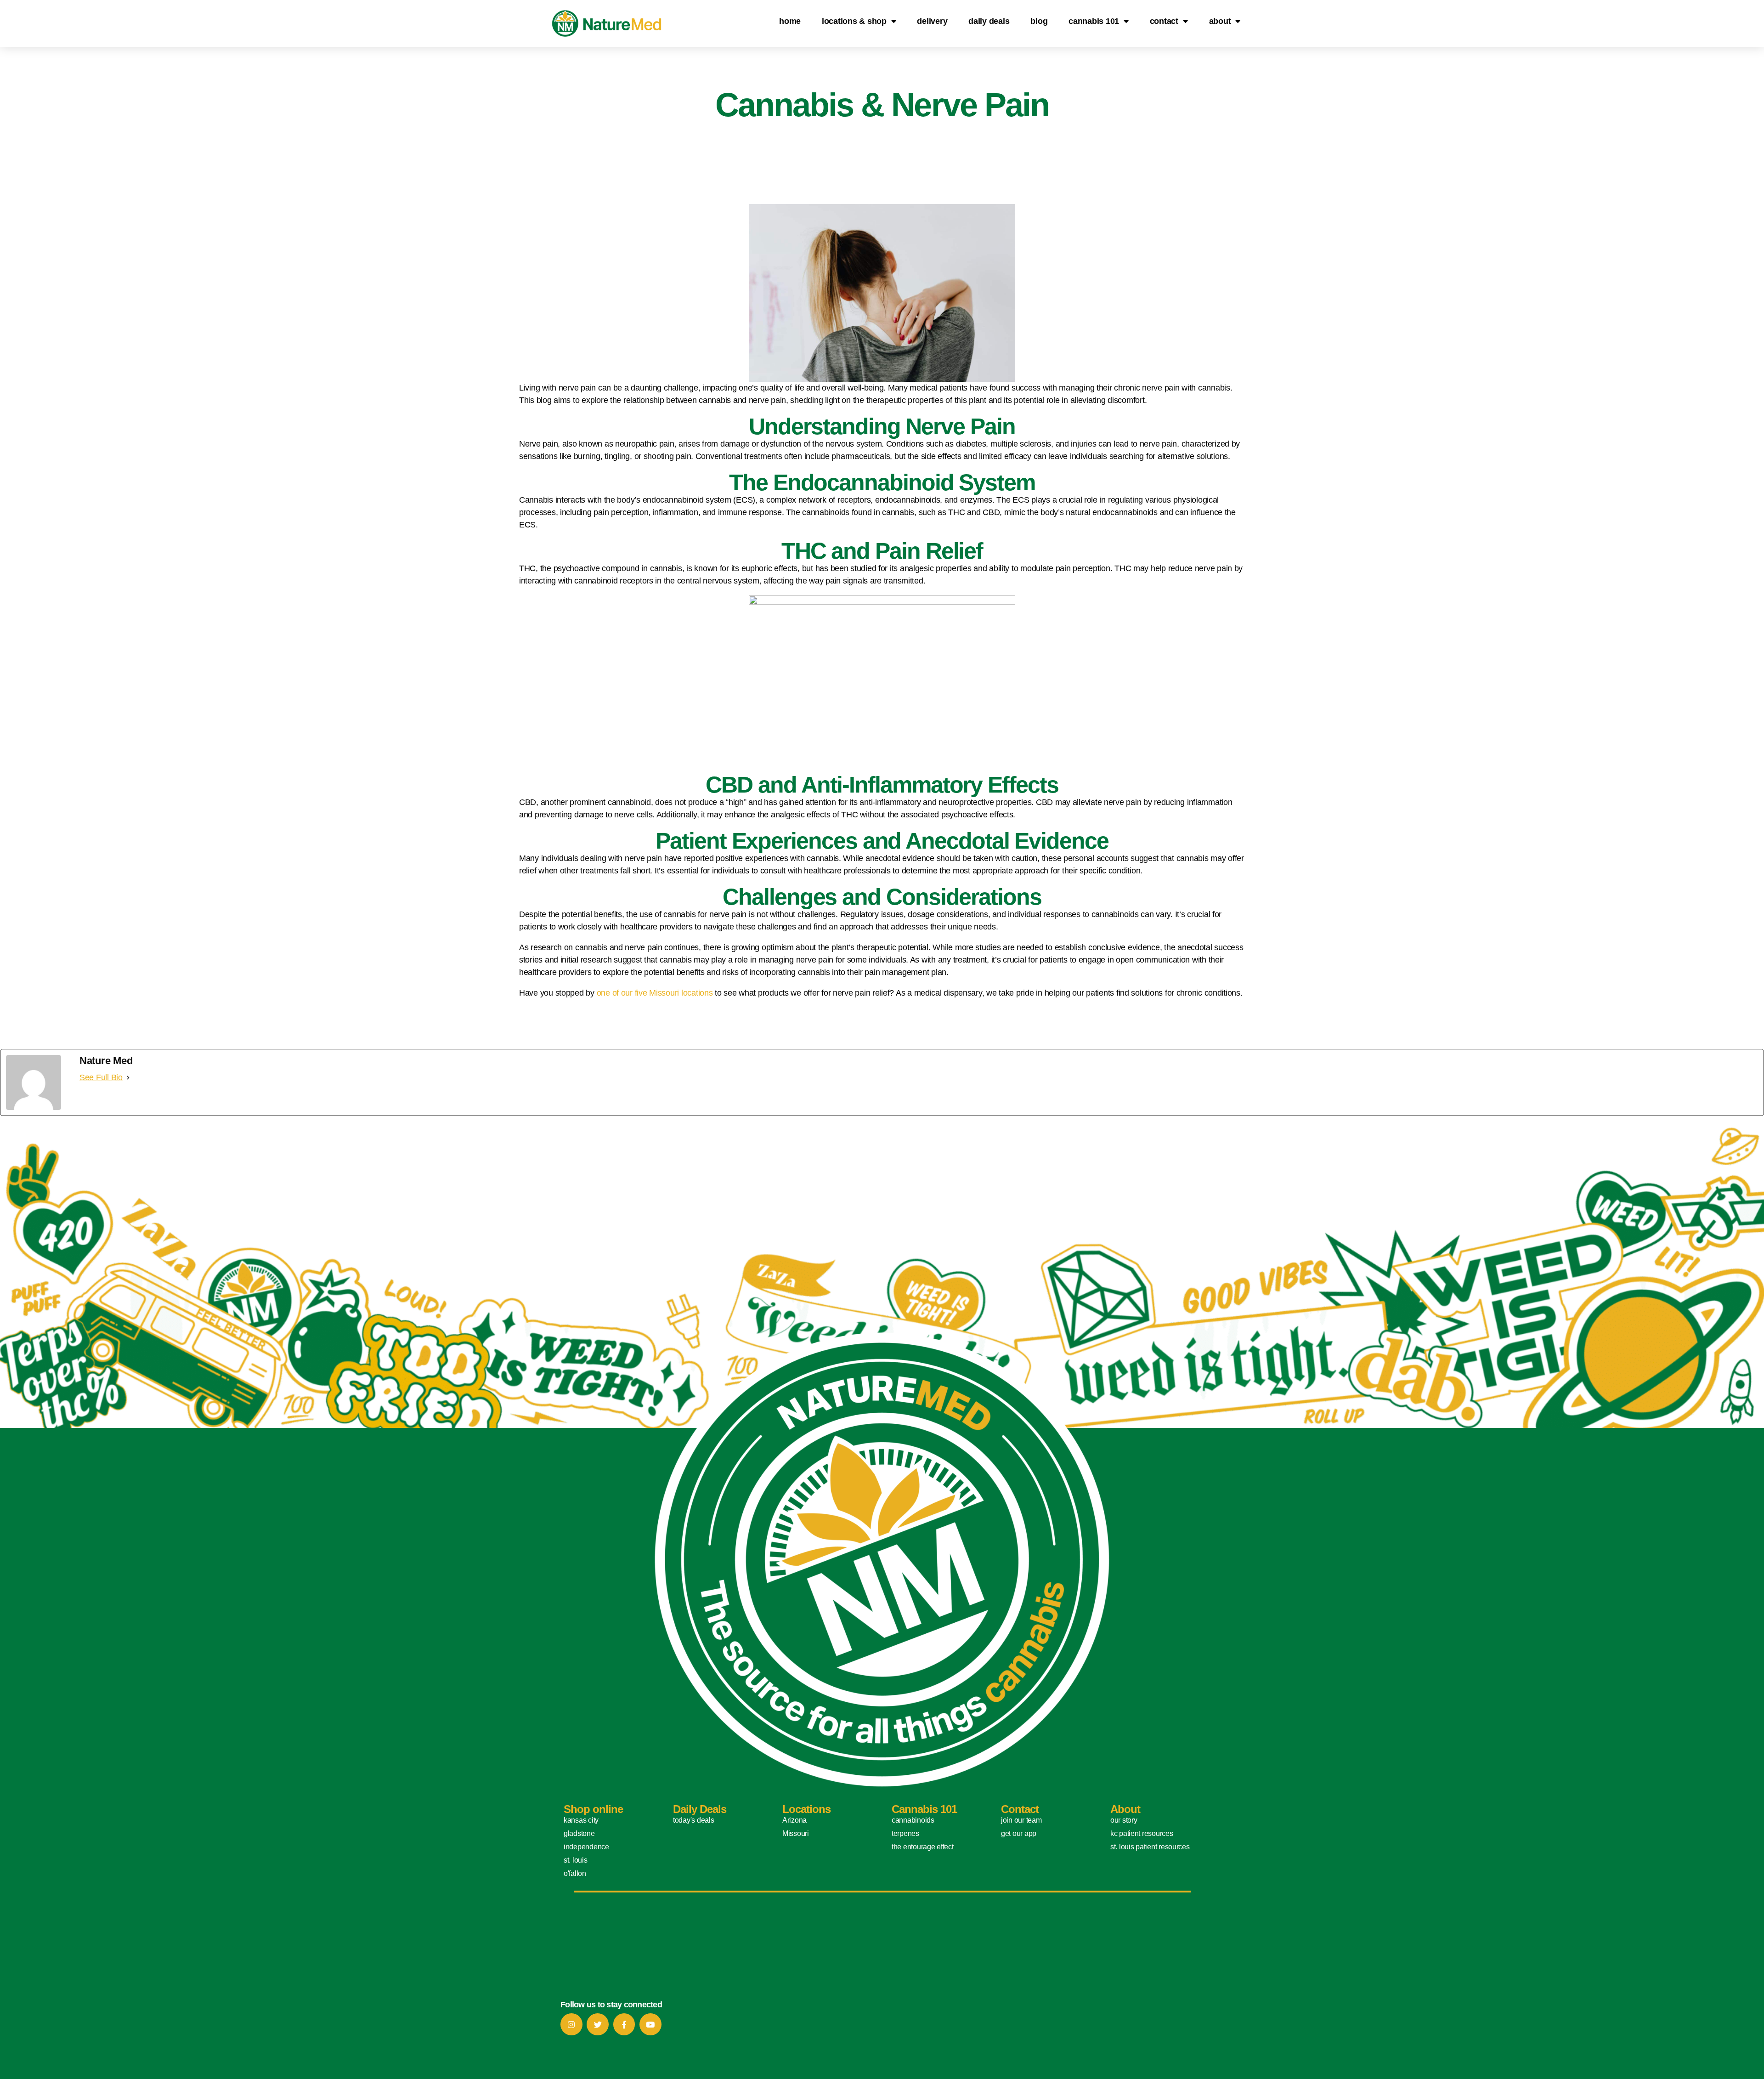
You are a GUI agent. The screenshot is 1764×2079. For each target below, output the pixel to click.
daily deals (989, 21)
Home (790, 21)
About (1220, 21)
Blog (1039, 21)
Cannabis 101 (1094, 21)
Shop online (593, 1809)
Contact (1020, 1809)
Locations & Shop (854, 21)
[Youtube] (650, 2024)
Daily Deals (700, 1809)
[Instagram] (571, 2024)
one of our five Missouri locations (655, 993)
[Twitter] (598, 2024)
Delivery (932, 21)
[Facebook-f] (624, 2024)
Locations (806, 1809)
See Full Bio (101, 1077)
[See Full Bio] (128, 1078)
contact (1164, 21)
